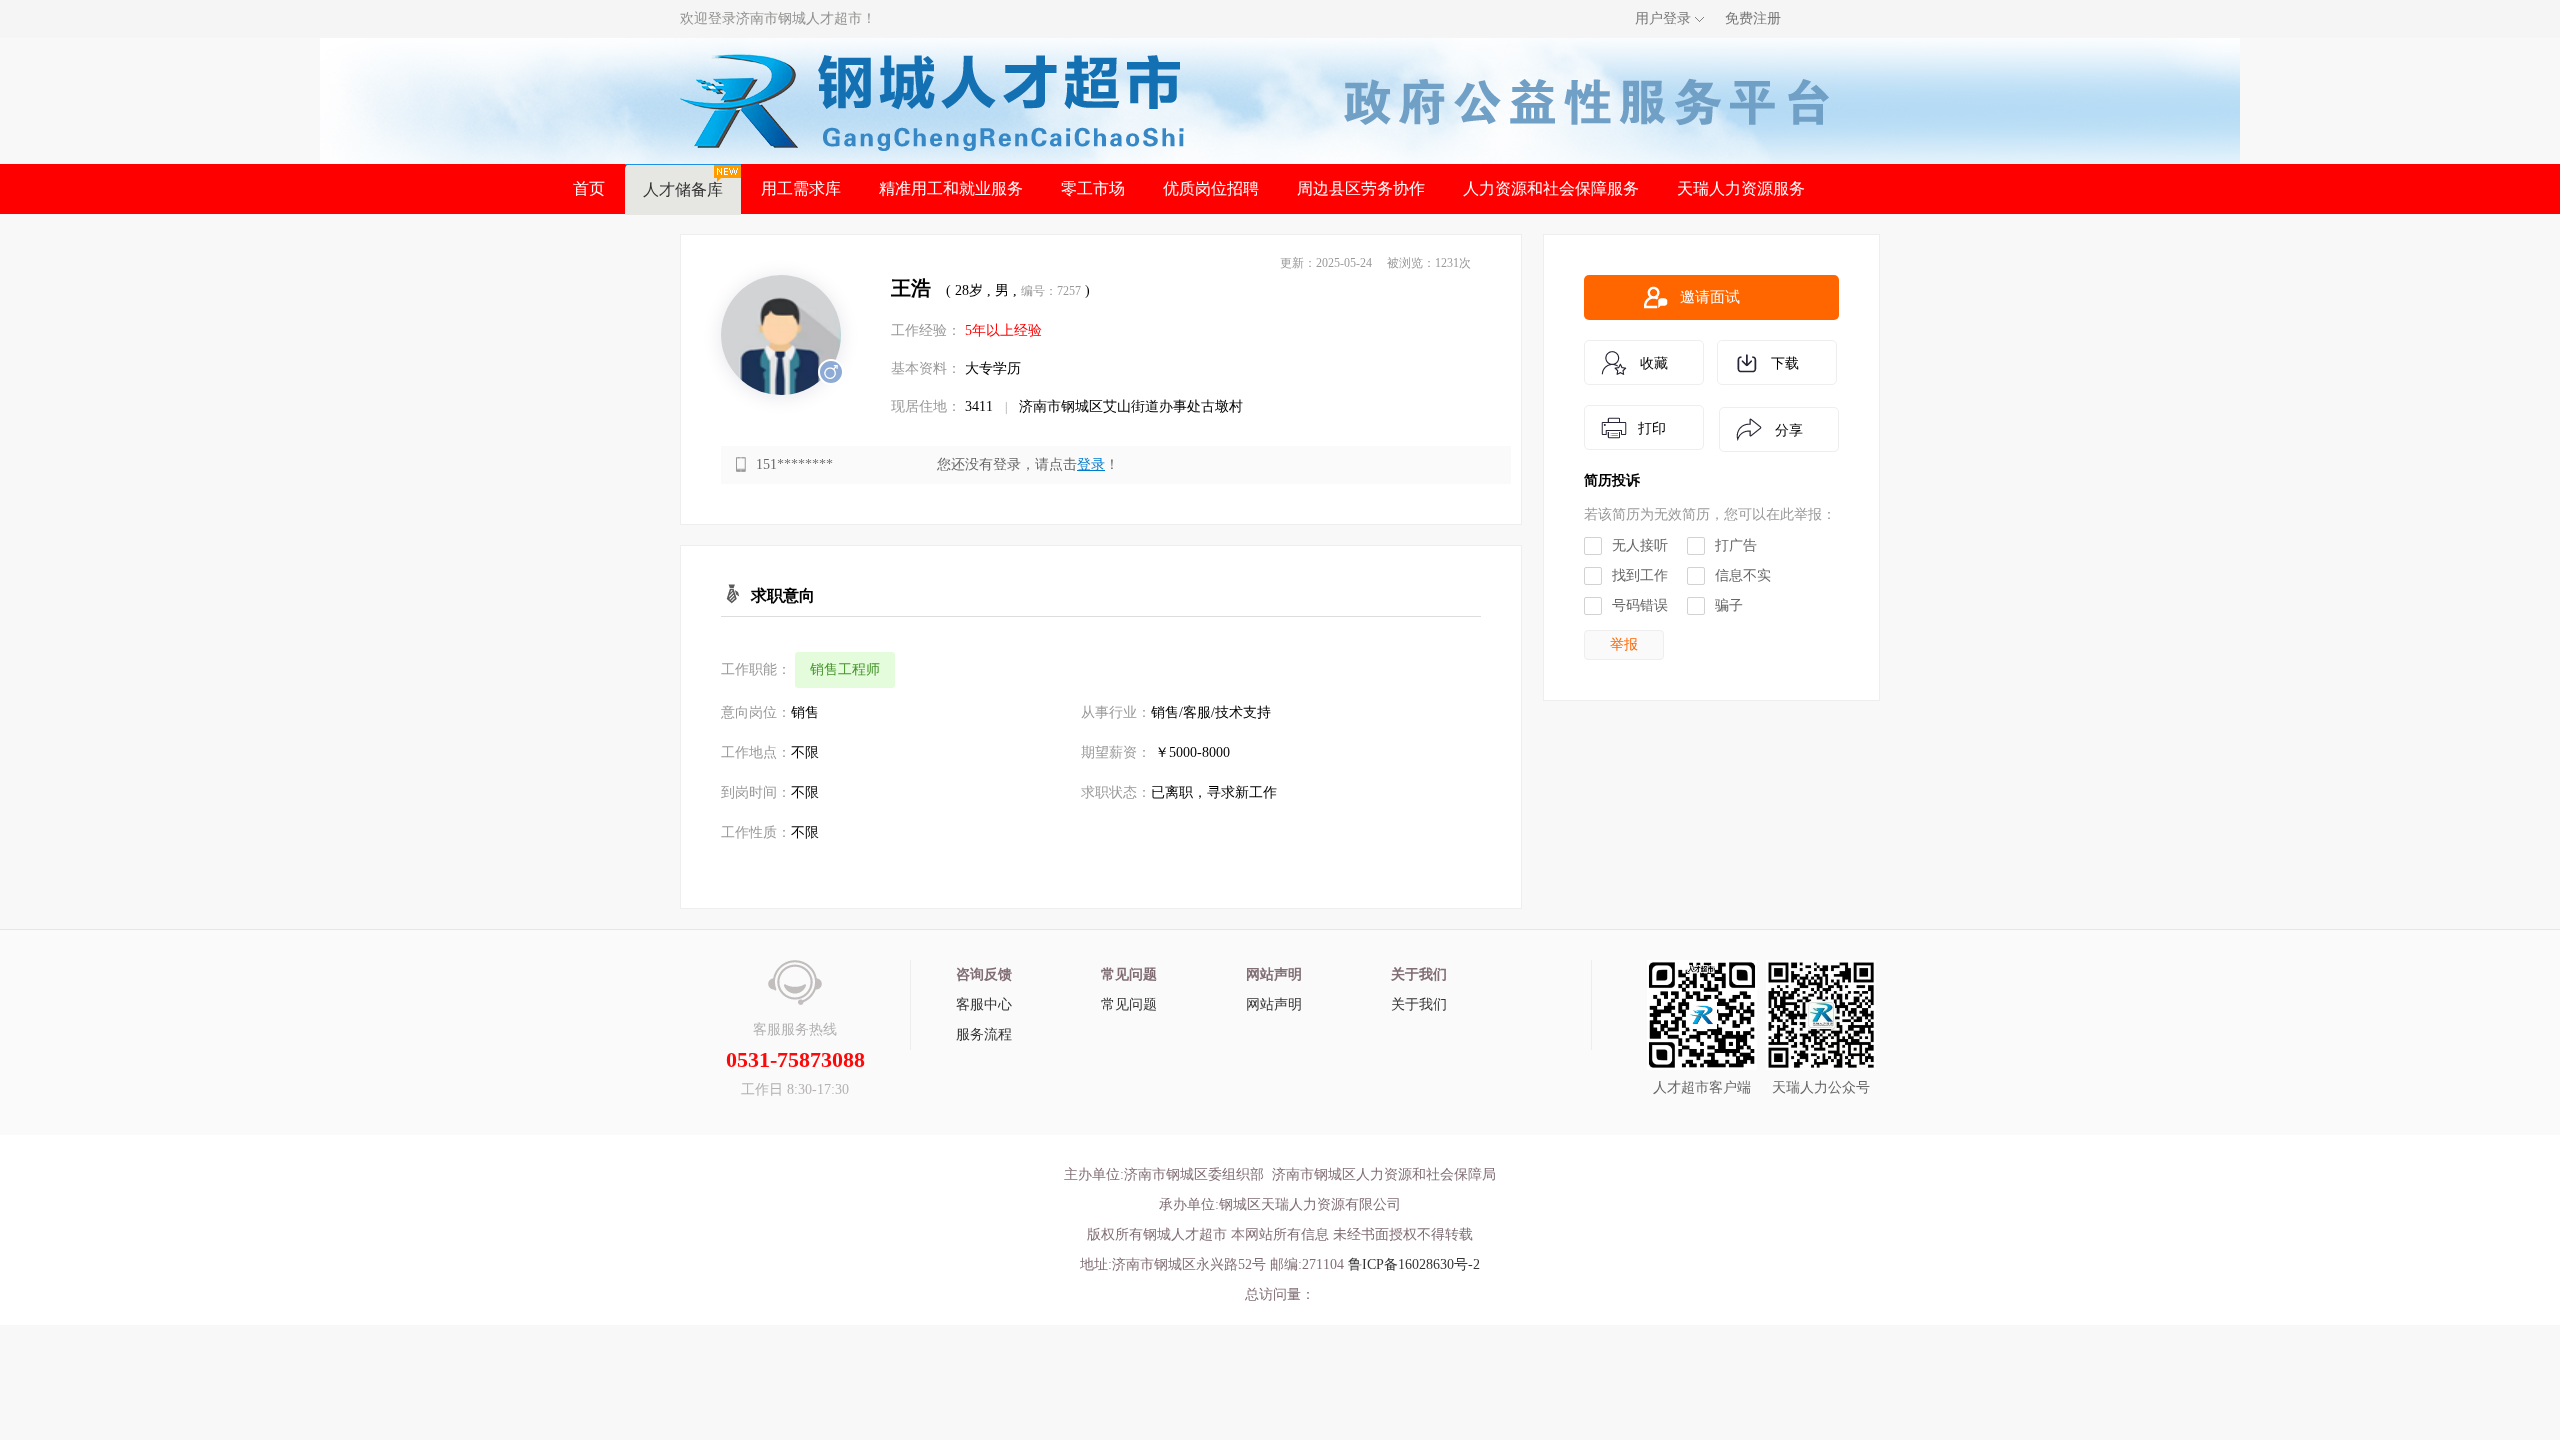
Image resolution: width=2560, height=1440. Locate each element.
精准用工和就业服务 (951, 188)
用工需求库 (801, 188)
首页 (589, 188)
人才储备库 (683, 189)
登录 (1091, 464)
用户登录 (1663, 18)
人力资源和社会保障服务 (1551, 188)
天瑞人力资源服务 (1741, 188)
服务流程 (984, 1034)
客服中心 (984, 1004)
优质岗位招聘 (1211, 188)
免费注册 (1753, 18)
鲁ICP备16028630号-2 (1414, 1264)
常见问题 (1129, 1004)
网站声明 (1274, 1004)
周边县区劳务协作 (1361, 188)
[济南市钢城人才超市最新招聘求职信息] (933, 99)
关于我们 (1419, 1004)
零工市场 (1093, 188)
